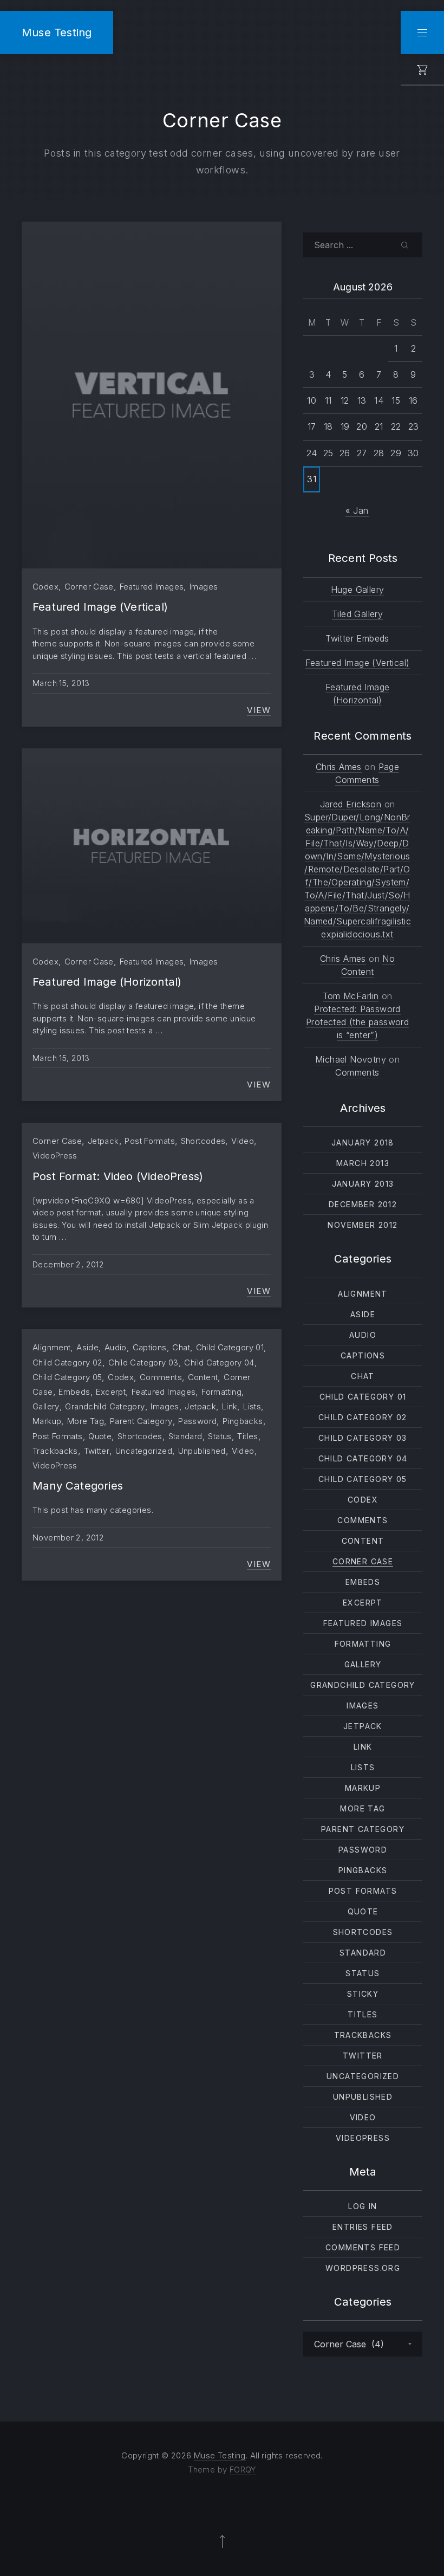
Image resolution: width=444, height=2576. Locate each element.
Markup (47, 1421)
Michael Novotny (351, 1059)
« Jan (357, 510)
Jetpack (103, 1141)
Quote (100, 1436)
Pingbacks (243, 1421)
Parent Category (141, 1421)
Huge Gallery (358, 590)
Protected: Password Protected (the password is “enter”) (357, 1022)
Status (220, 1436)
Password (197, 1421)
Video (243, 1141)
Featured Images (152, 587)
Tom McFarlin (351, 996)
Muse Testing (57, 32)
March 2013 (363, 1163)
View (259, 710)
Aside (87, 1347)
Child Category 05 (67, 1377)
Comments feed (363, 2247)
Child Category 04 (219, 1363)
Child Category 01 (230, 1347)
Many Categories (78, 1486)
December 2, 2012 (68, 1264)
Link (230, 1406)
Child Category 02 (67, 1363)
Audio (116, 1347)
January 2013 (363, 1184)
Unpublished (202, 1451)
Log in (363, 2206)
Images (204, 587)
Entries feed (363, 2227)
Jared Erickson (351, 804)
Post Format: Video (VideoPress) (118, 1176)
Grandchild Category (105, 1406)
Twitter (97, 1451)
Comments (161, 1377)
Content (203, 1377)
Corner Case (89, 587)
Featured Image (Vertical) (100, 607)
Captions (150, 1347)
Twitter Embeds (357, 638)
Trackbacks (55, 1451)
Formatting (221, 1392)
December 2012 (363, 1204)
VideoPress (55, 1156)
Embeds (74, 1392)
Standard (185, 1436)
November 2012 (363, 1225)
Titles (247, 1436)
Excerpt (111, 1392)
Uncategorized (144, 1451)
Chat (181, 1347)
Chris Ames (339, 767)
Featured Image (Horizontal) (107, 982)
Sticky (363, 1994)
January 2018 (363, 1143)
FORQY (243, 2470)
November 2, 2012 (68, 1538)
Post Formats (150, 1141)
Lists (252, 1406)
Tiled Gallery (357, 614)
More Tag (86, 1421)
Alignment (51, 1347)
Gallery (46, 1406)
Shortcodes (203, 1141)
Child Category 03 (143, 1363)
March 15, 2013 (61, 683)
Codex (45, 587)
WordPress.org (363, 2268)
